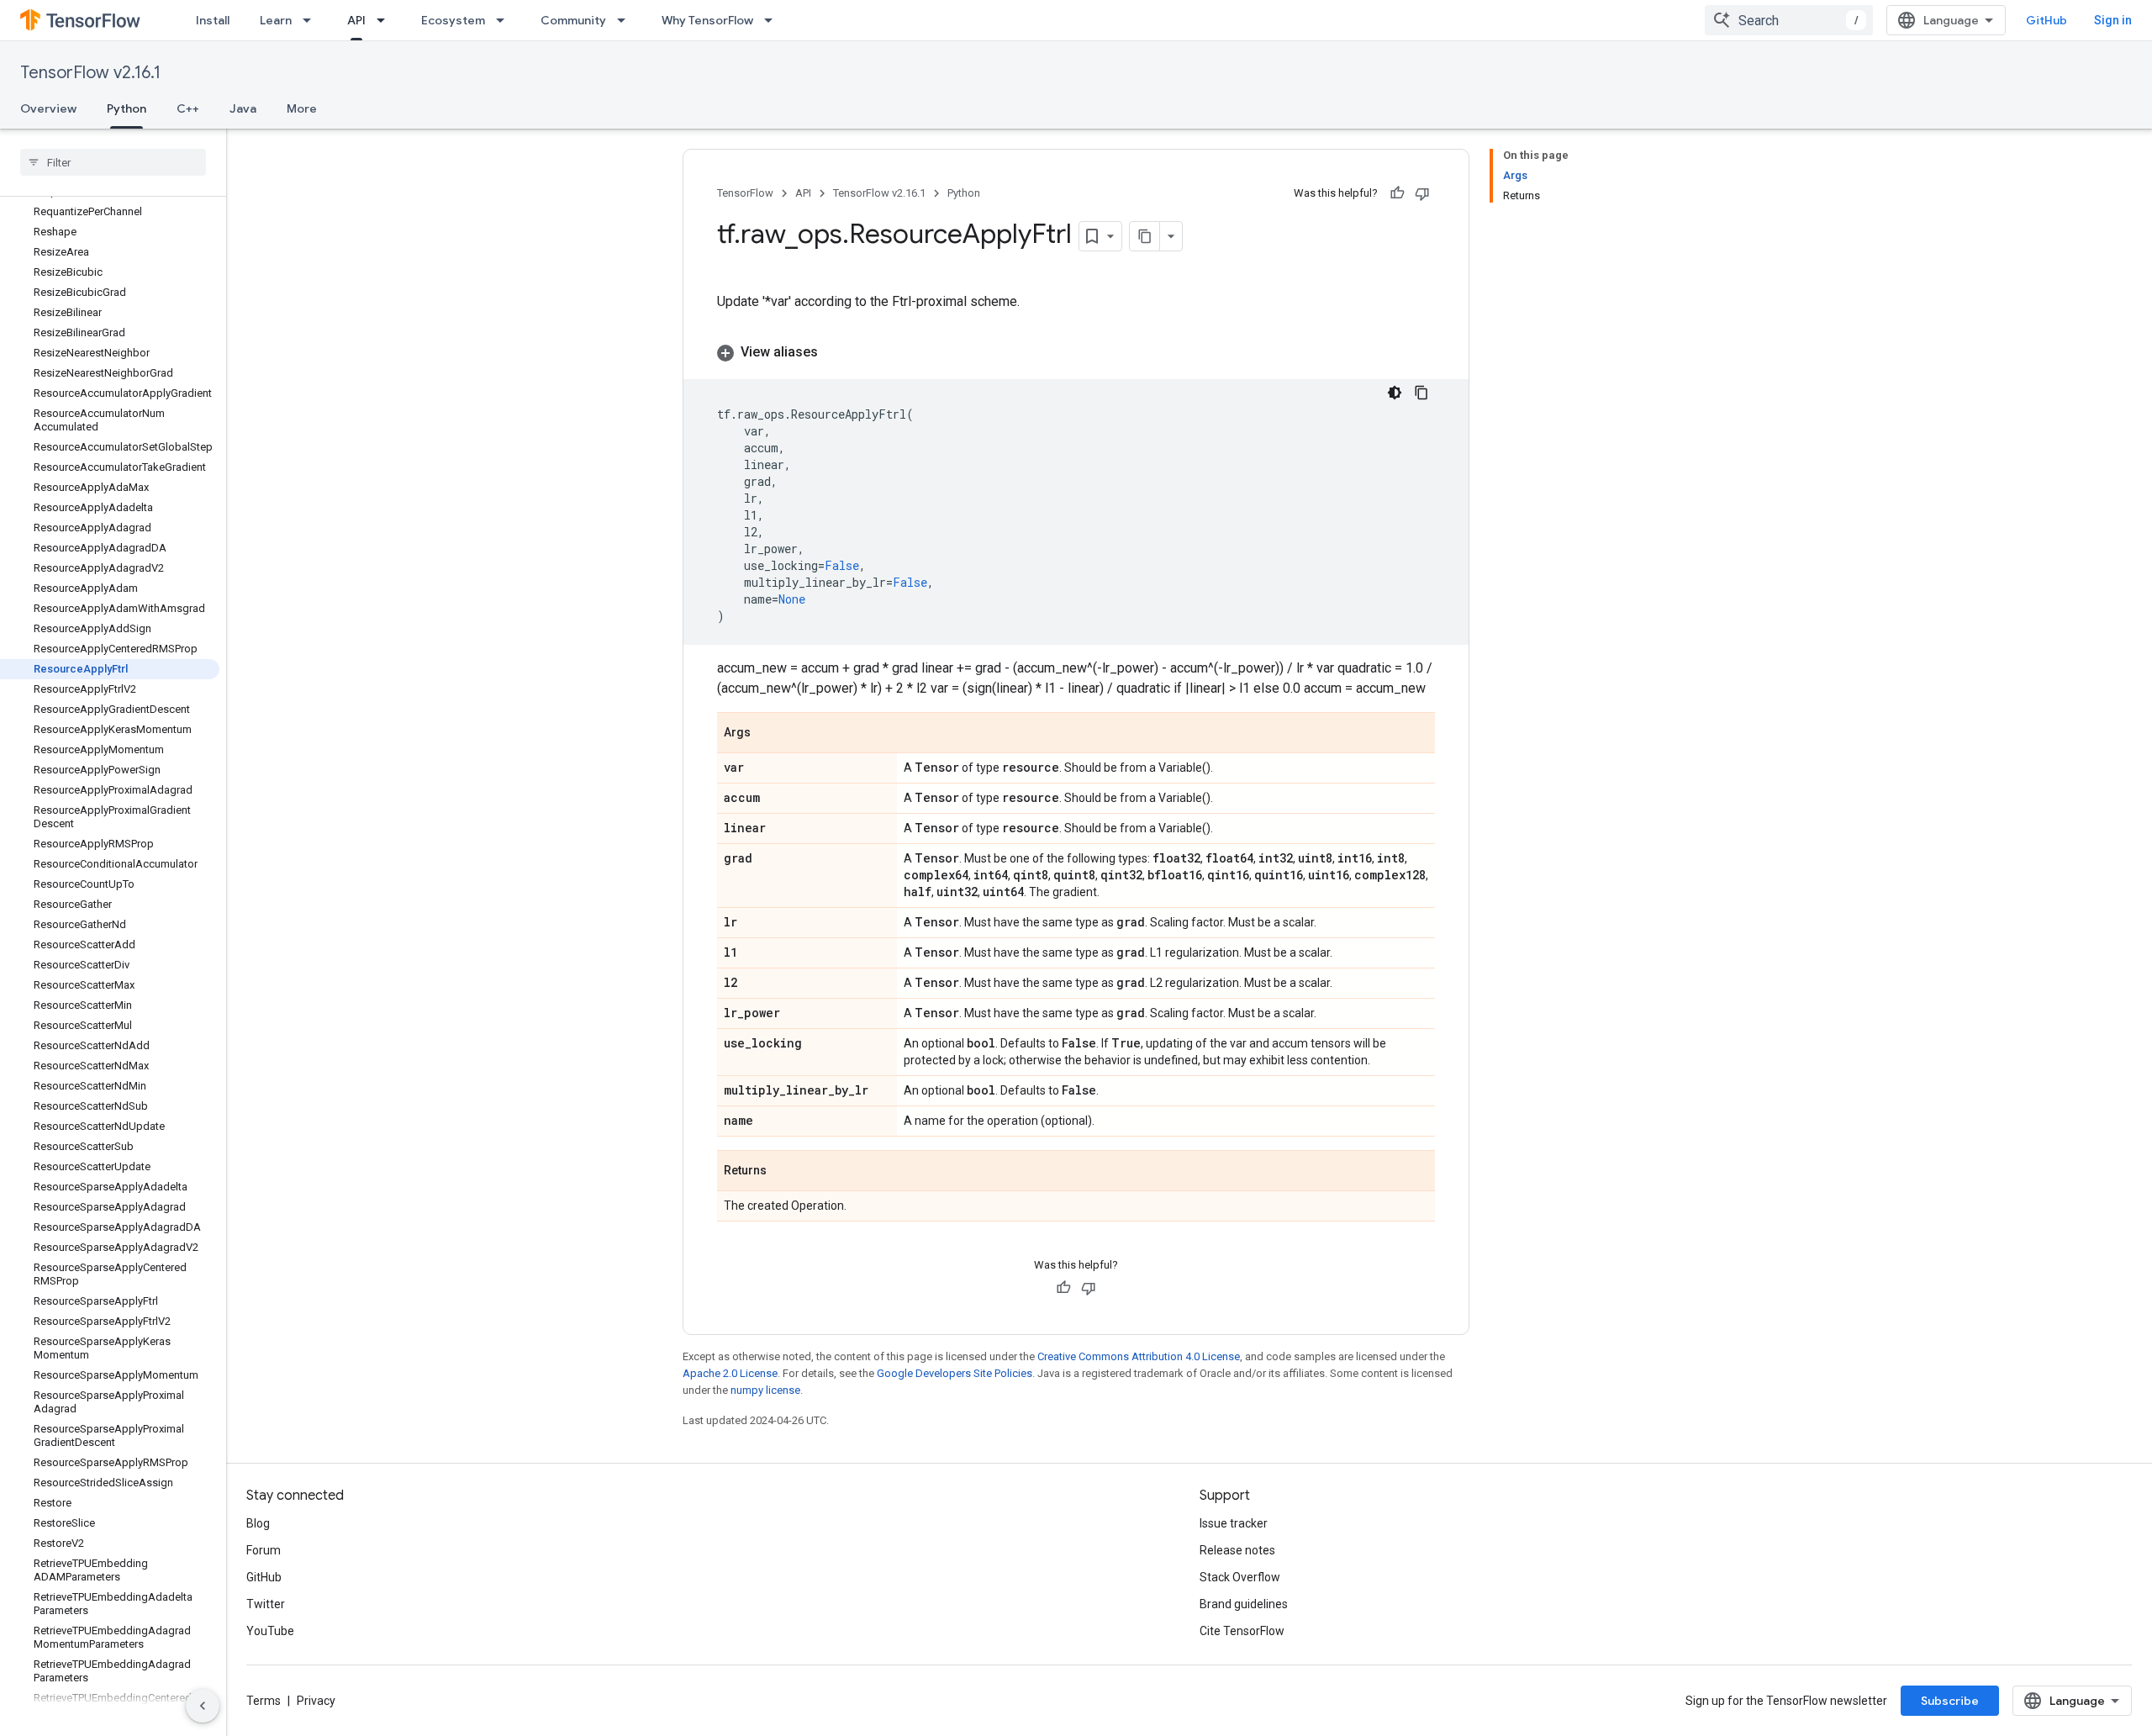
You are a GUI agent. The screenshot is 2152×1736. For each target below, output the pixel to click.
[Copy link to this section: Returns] (783, 1172)
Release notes (1237, 1550)
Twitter (266, 1604)
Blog (258, 1523)
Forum (264, 1550)
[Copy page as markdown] (1145, 236)
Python (127, 108)
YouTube (270, 1631)
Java (243, 108)
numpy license (765, 1390)
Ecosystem (453, 20)
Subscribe (1950, 1701)
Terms (264, 1701)
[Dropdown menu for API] (386, 20)
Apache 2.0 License (730, 1373)
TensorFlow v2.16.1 (90, 73)
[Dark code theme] (1395, 393)
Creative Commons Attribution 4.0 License (1139, 1356)
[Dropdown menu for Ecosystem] (505, 20)
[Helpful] (1397, 193)
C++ (188, 108)
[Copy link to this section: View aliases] (835, 352)
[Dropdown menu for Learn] (312, 20)
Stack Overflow (1240, 1577)
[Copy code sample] (1421, 393)
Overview (48, 108)
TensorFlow (745, 193)
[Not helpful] (1422, 193)
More (302, 108)
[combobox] (1789, 20)
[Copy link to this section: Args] (767, 734)
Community (573, 20)
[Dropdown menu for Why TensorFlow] (773, 20)
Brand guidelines (1244, 1604)
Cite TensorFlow (1242, 1631)
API (356, 20)
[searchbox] (113, 162)
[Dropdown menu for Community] (626, 20)
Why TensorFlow (707, 20)
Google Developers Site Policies (955, 1373)
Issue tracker (1234, 1523)
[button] (1076, 352)
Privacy (316, 1701)
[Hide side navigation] (203, 1706)
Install (213, 20)
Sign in (2113, 20)
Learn (276, 20)
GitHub (2047, 20)
